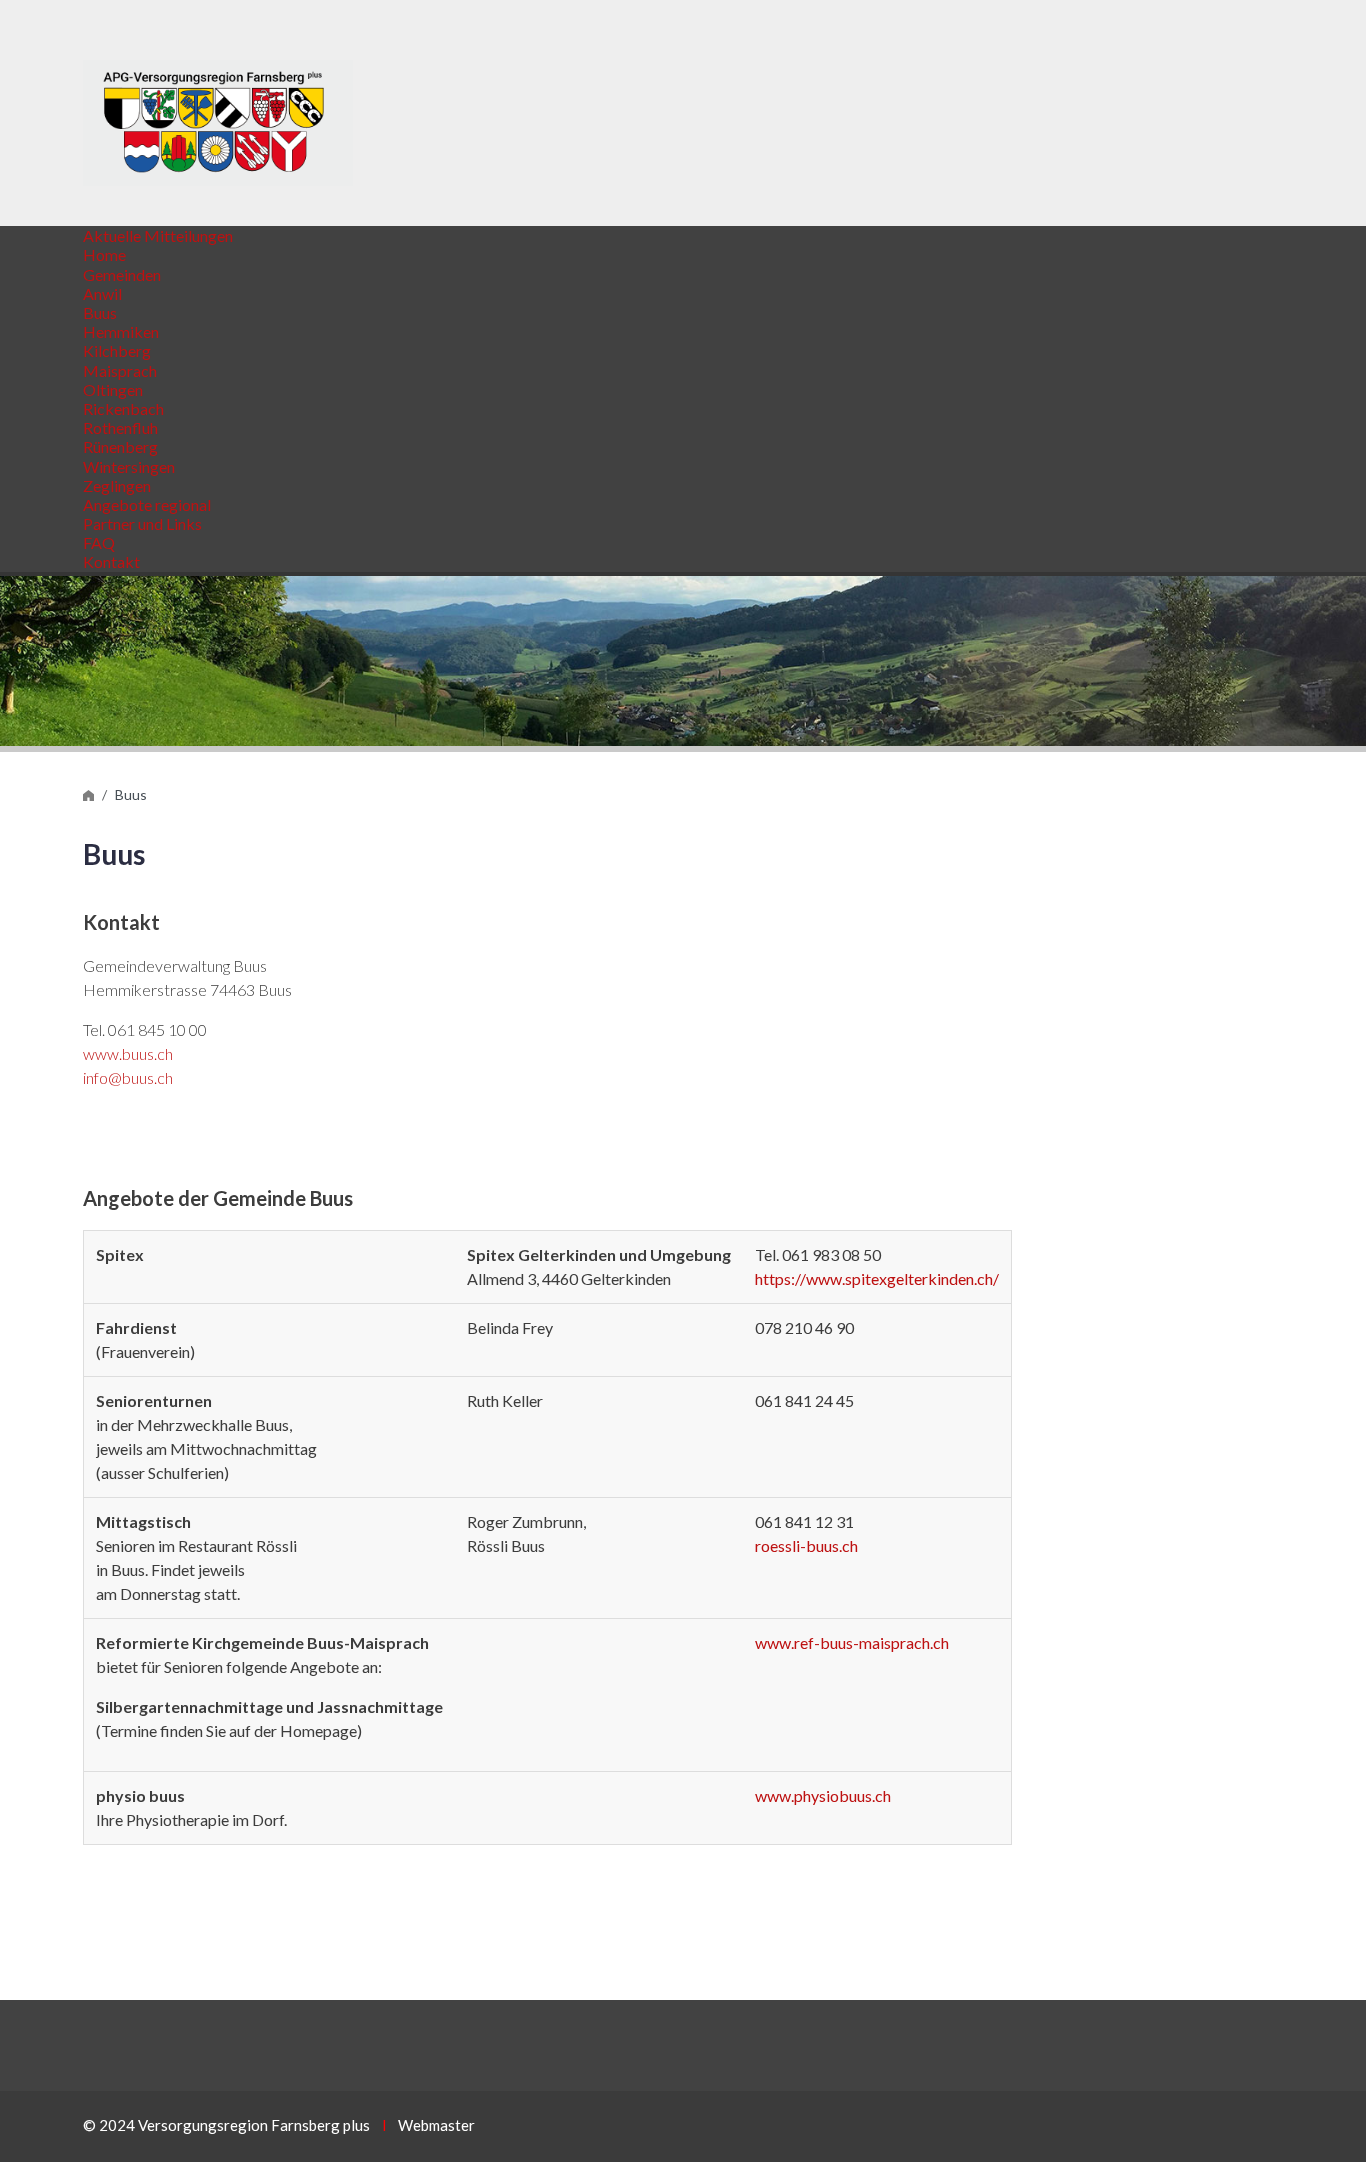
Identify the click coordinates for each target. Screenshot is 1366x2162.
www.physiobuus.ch (823, 1795)
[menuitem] (158, 235)
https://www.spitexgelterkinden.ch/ (877, 1278)
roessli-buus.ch (806, 1545)
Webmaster (436, 2125)
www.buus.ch (128, 1053)
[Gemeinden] (88, 794)
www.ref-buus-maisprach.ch (852, 1642)
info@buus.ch (128, 1077)
